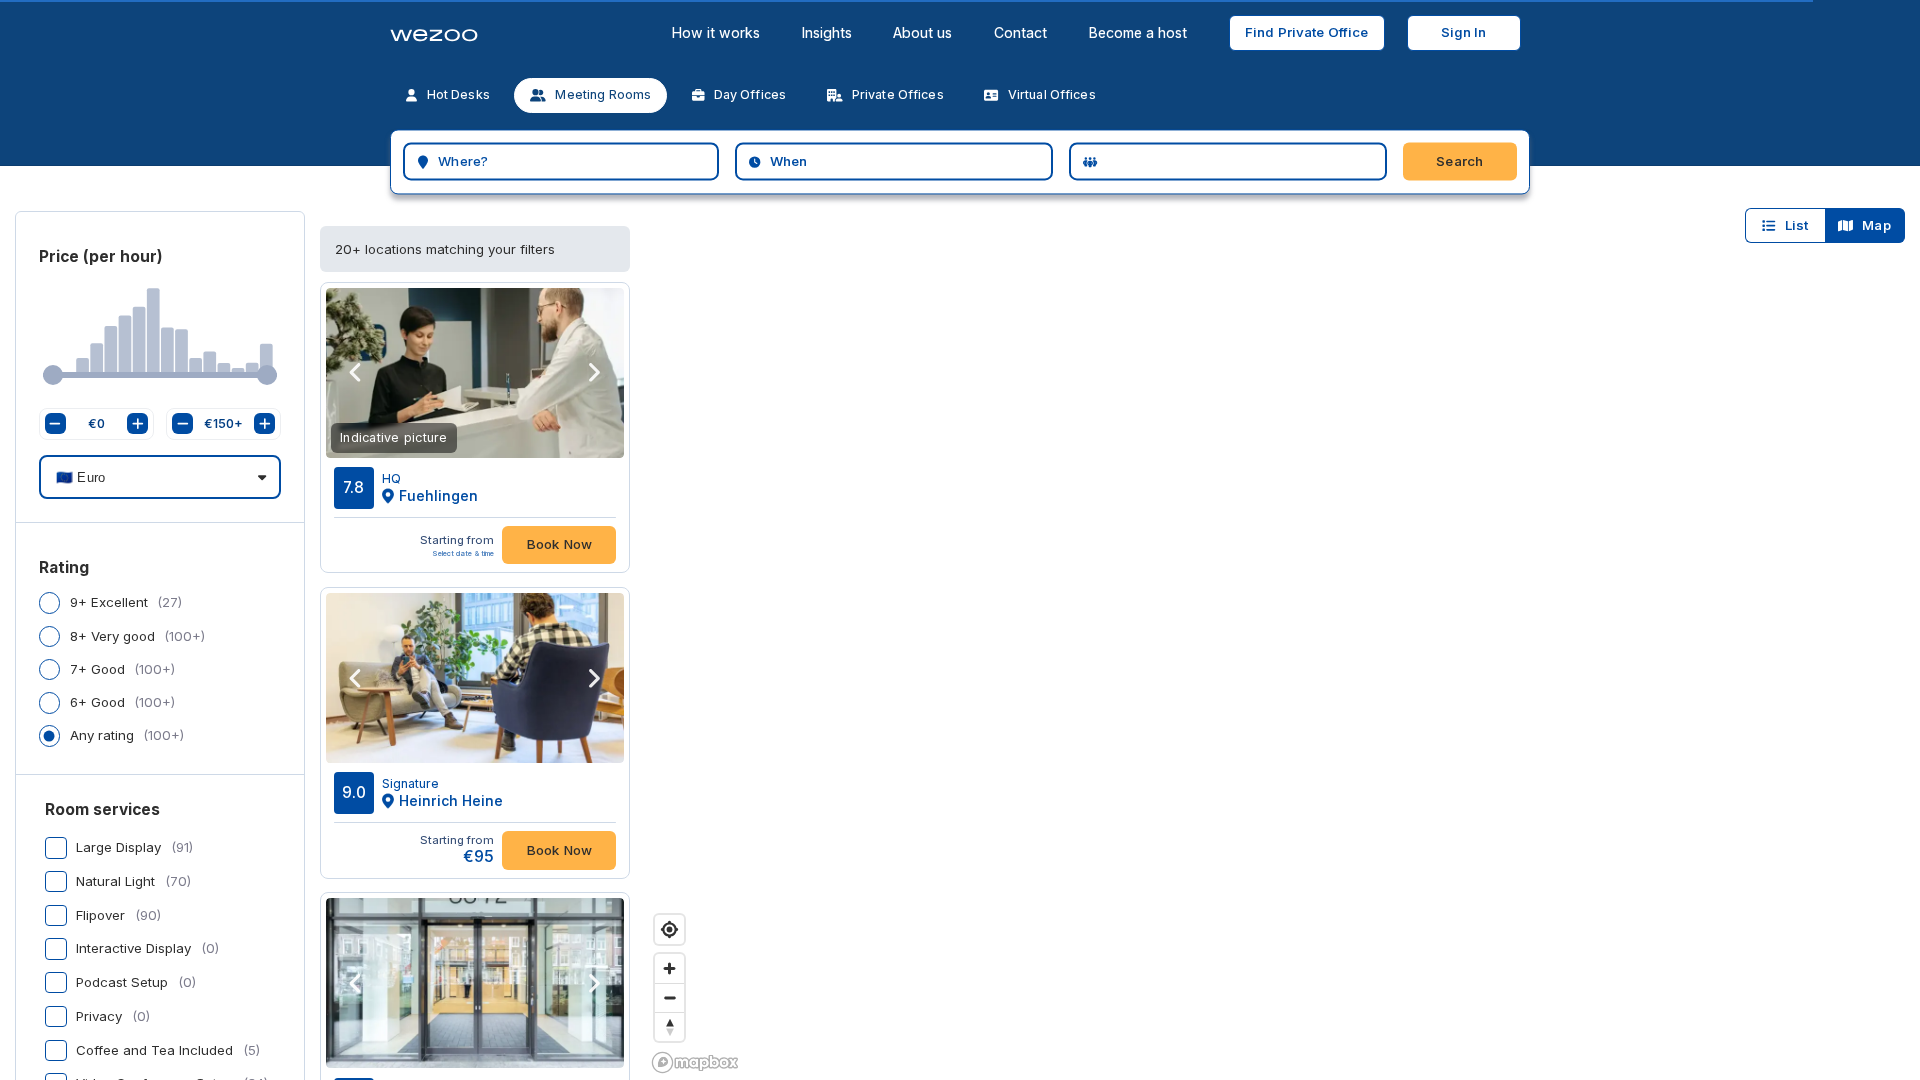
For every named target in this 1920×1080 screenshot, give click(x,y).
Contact (1020, 32)
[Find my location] (669, 929)
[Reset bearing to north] (669, 1026)
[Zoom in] (669, 968)
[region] (1282, 623)
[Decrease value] (55, 423)
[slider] (53, 375)
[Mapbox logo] (695, 1062)
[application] (160, 338)
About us (922, 32)
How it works (716, 32)
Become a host (1138, 32)
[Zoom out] (669, 997)
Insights (827, 32)
